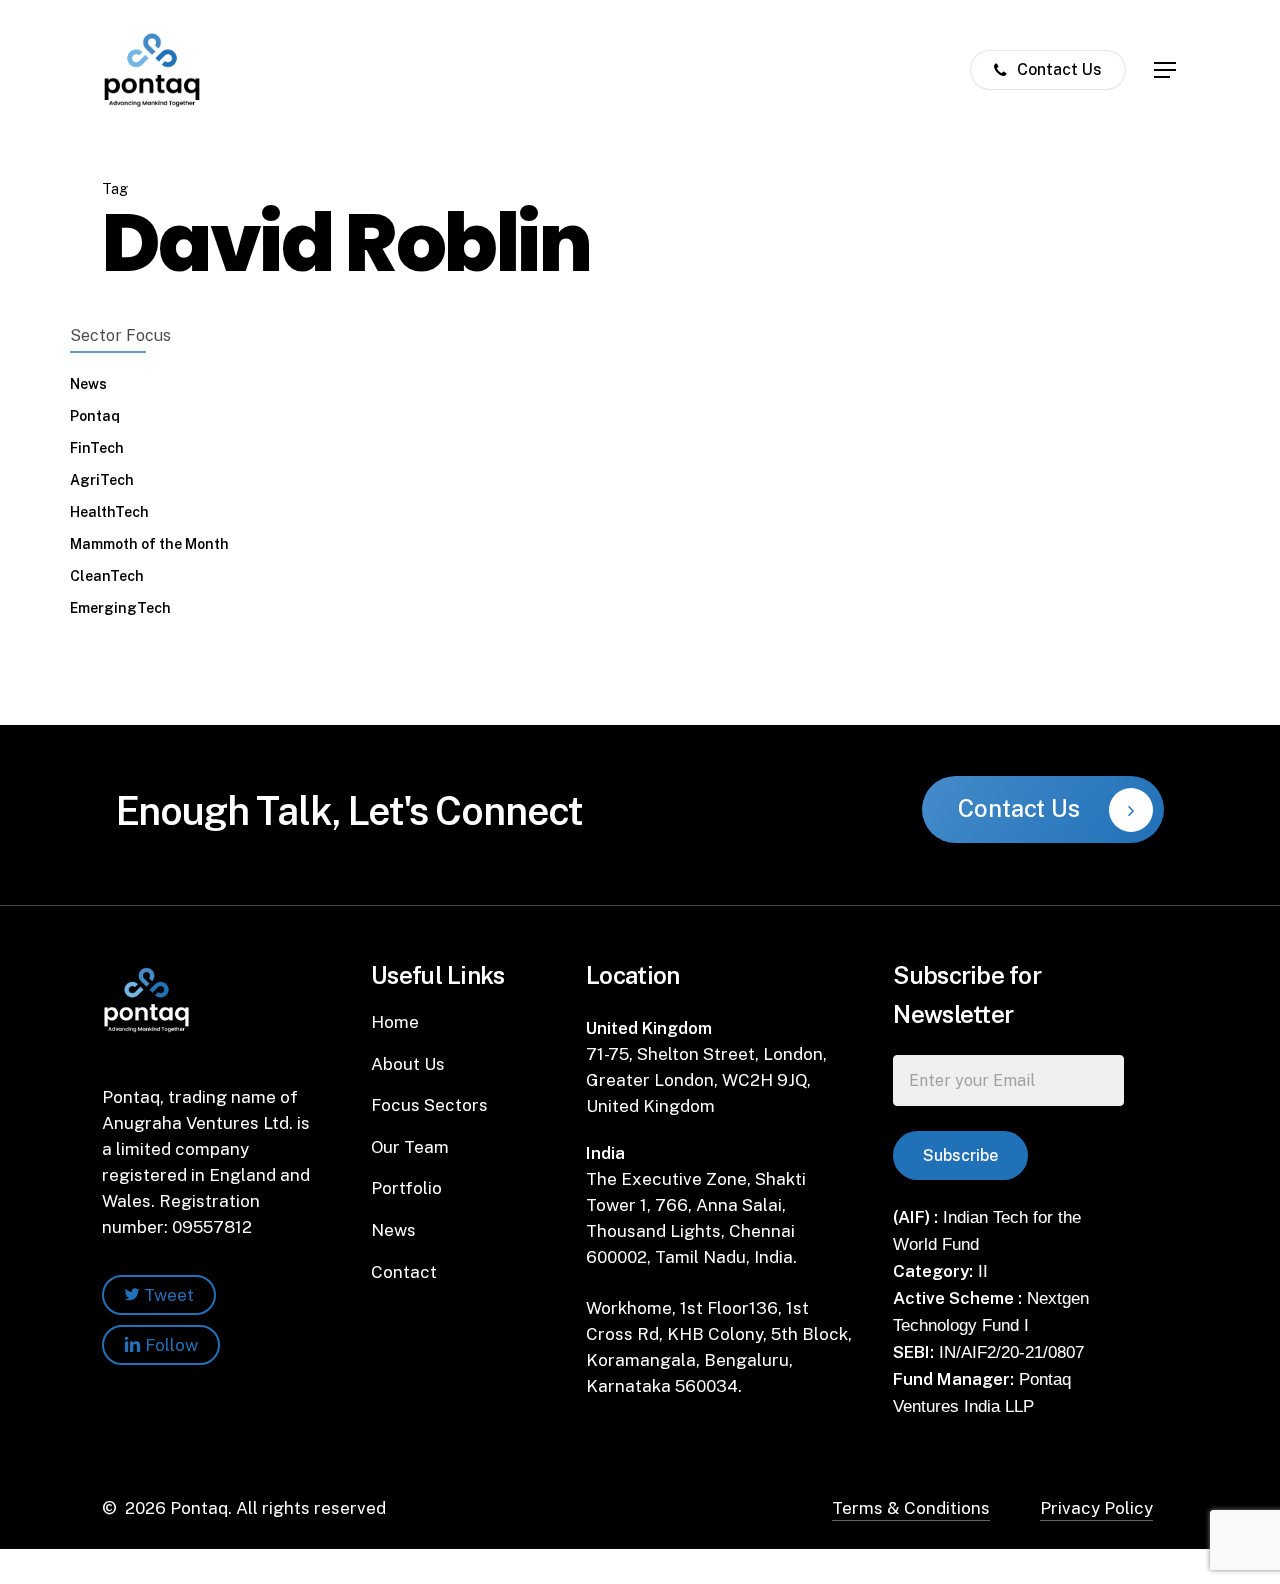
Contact (404, 1272)
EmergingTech (120, 608)
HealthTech (109, 512)
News (88, 384)
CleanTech (107, 576)
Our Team (410, 1147)
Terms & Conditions (911, 1508)
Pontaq (95, 416)
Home (395, 1022)
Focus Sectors (429, 1105)
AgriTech (102, 480)
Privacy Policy (1096, 1508)
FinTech (97, 448)
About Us (408, 1064)
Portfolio (406, 1188)
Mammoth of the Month (149, 544)
